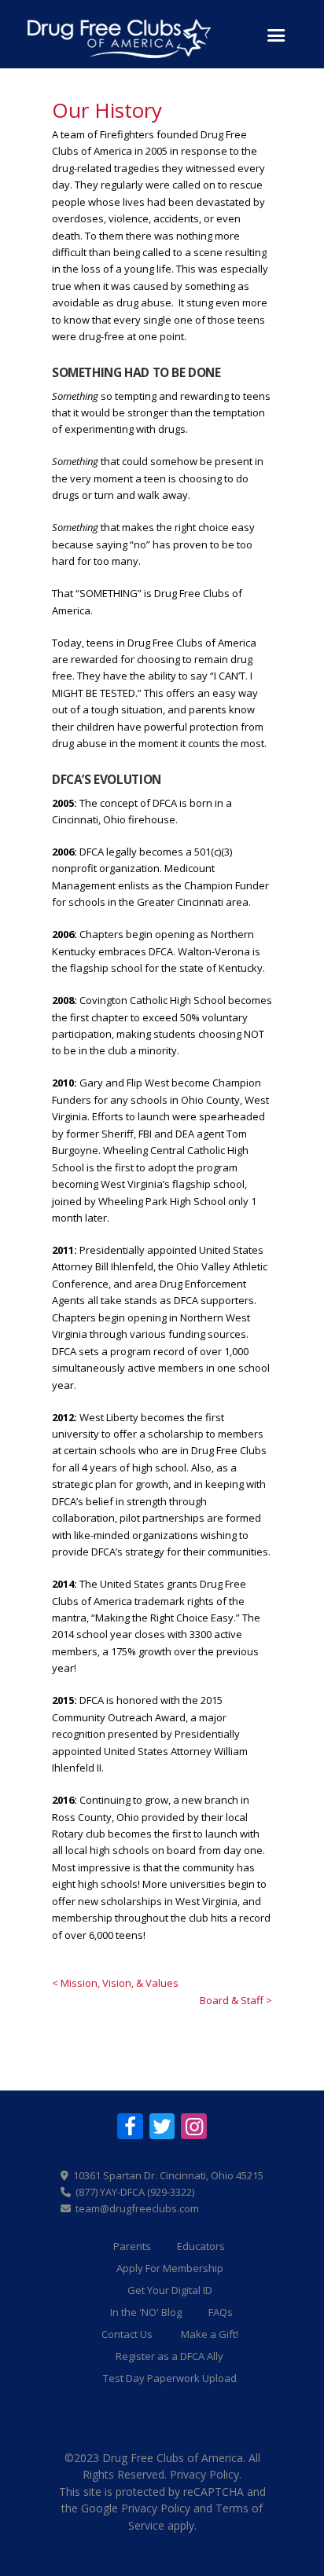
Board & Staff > (236, 2000)
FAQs (221, 2312)
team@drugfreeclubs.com (137, 2208)
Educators (201, 2246)
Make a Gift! (210, 2334)
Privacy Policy (204, 2474)
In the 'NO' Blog (146, 2312)
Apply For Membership (170, 2268)
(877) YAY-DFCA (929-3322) (135, 2192)
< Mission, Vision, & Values (115, 1983)
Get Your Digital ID (170, 2290)
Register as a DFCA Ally (169, 2356)
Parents (132, 2246)
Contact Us (127, 2334)
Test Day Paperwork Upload (170, 2378)
